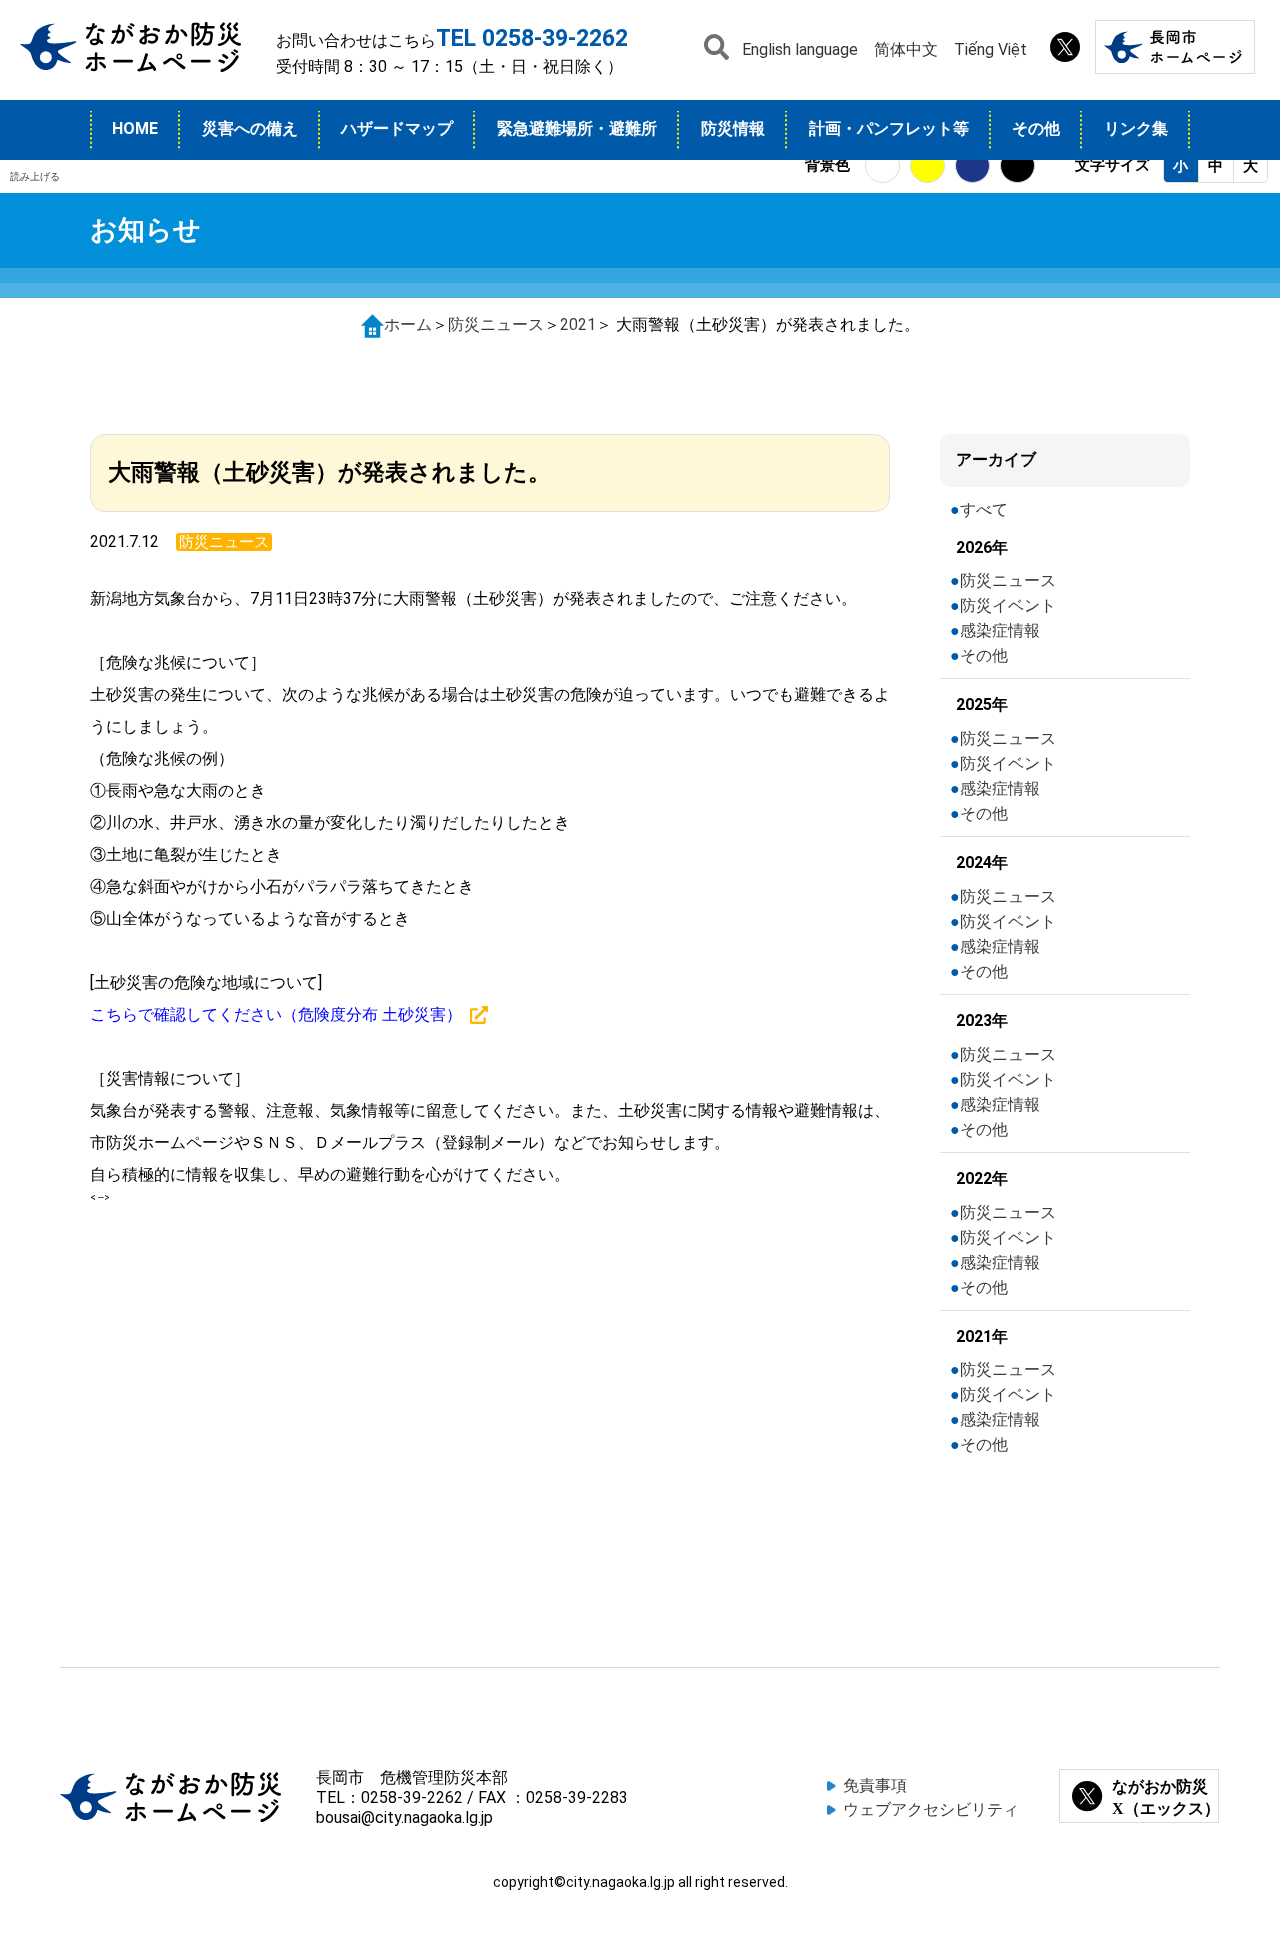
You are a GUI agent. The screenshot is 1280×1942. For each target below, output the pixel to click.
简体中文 (906, 49)
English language (800, 49)
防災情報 (733, 128)
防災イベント (1008, 605)
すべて (984, 509)
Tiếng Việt (990, 49)
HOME (135, 128)
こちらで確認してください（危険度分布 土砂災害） (276, 1014)
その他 (1036, 128)
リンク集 (1136, 128)
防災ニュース (496, 324)
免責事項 (875, 1785)
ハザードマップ (397, 128)
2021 (578, 324)
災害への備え (250, 128)
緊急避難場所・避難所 (577, 128)
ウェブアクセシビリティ (931, 1809)
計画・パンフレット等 (889, 128)
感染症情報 (1000, 630)
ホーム (408, 324)
